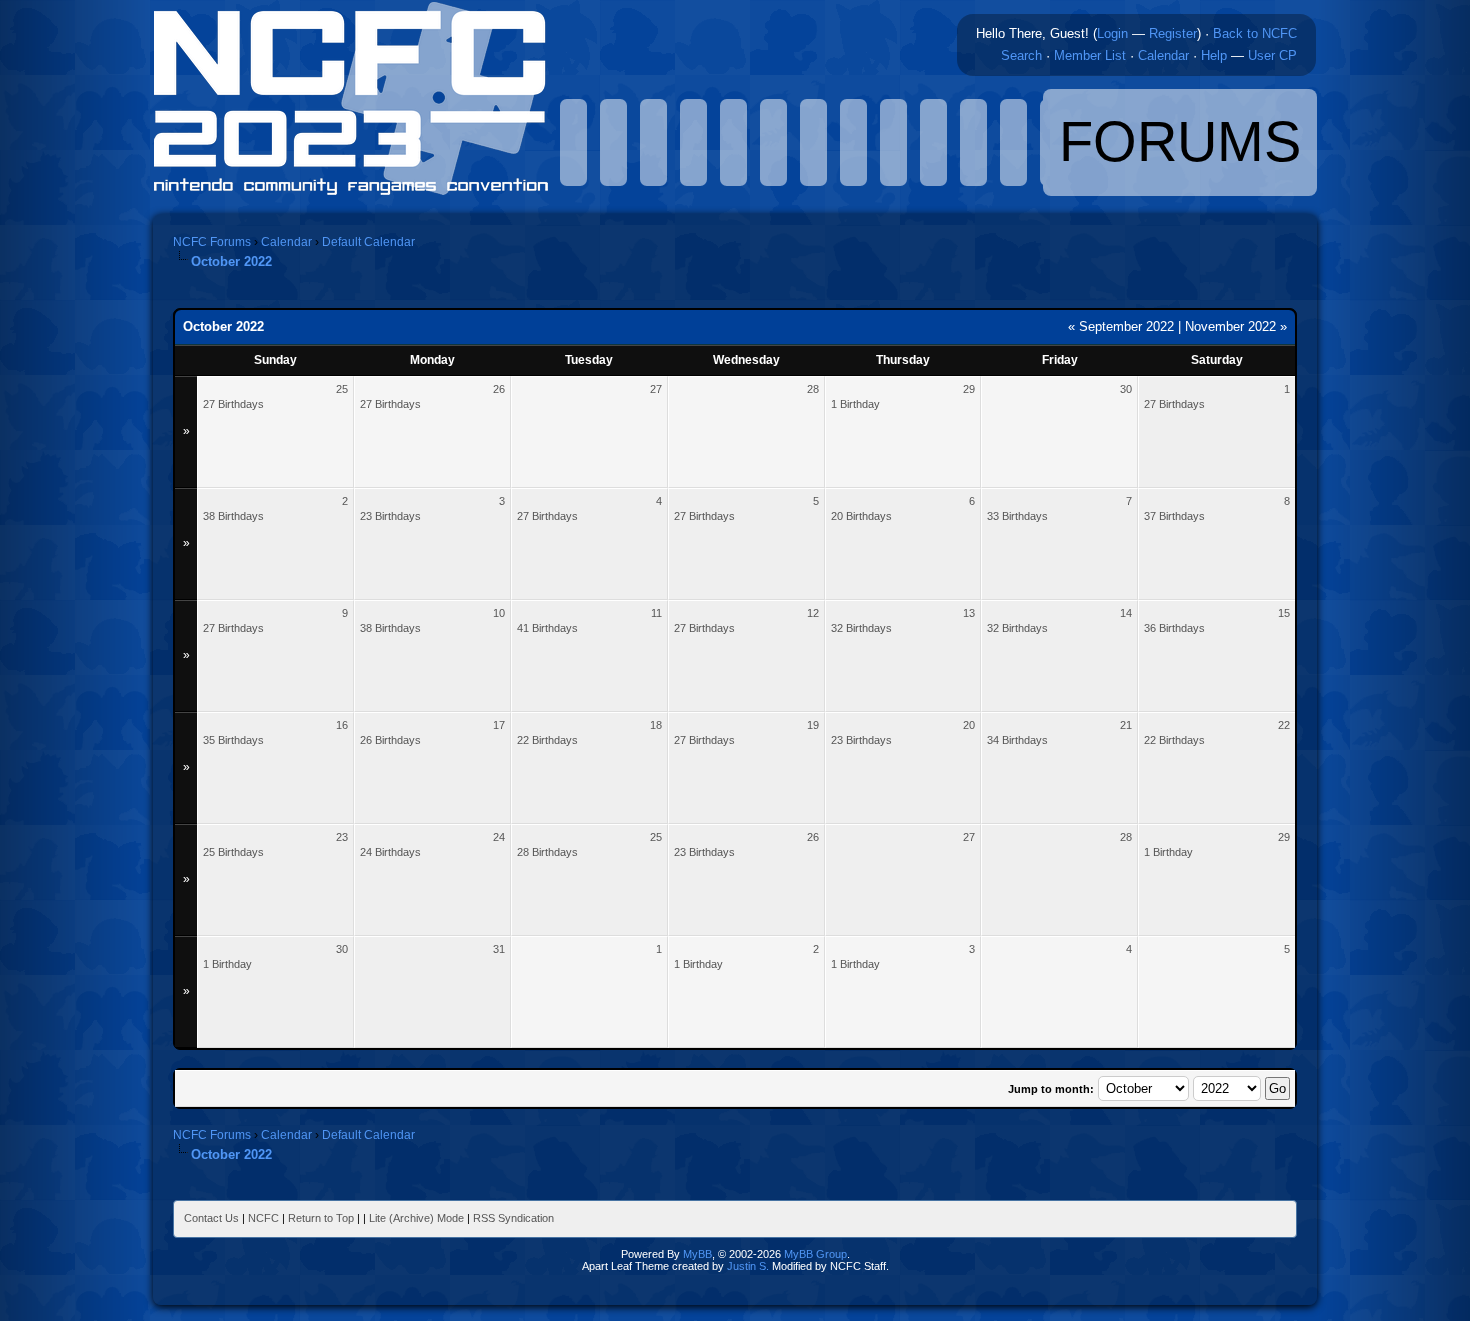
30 (1126, 389)
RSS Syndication (513, 1218)
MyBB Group (815, 1254)
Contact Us (211, 1218)
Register (1173, 33)
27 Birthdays (233, 404)
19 (813, 725)
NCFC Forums (212, 242)
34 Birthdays (1017, 740)
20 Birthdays (861, 516)
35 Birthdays (233, 740)
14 (1126, 613)
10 (499, 613)
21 (1126, 725)
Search (1021, 55)
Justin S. (748, 1266)
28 (813, 389)
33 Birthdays (1017, 516)
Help (1214, 55)
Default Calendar (368, 242)
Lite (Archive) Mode (416, 1218)
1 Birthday (855, 404)
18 (656, 725)
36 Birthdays (1174, 628)
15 (1284, 613)
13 (969, 613)
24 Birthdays (390, 852)
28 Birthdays (547, 852)
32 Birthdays (861, 628)
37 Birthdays (1174, 516)
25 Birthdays (233, 852)
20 (969, 725)
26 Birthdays (390, 740)
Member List (1090, 55)
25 (342, 389)
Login (1112, 33)
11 (656, 613)
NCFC (263, 1218)
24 (499, 837)
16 (342, 725)
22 (1284, 725)
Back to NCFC (1255, 33)
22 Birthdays (547, 740)
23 (342, 837)
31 (499, 949)
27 (656, 389)
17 (499, 725)
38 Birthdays (233, 516)
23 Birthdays (390, 516)
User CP (1272, 55)
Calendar (1163, 55)
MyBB (697, 1254)
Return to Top (321, 1218)
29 (969, 389)
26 (499, 389)
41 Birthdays (547, 628)
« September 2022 (1121, 326)
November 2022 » (1236, 326)
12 (813, 613)
